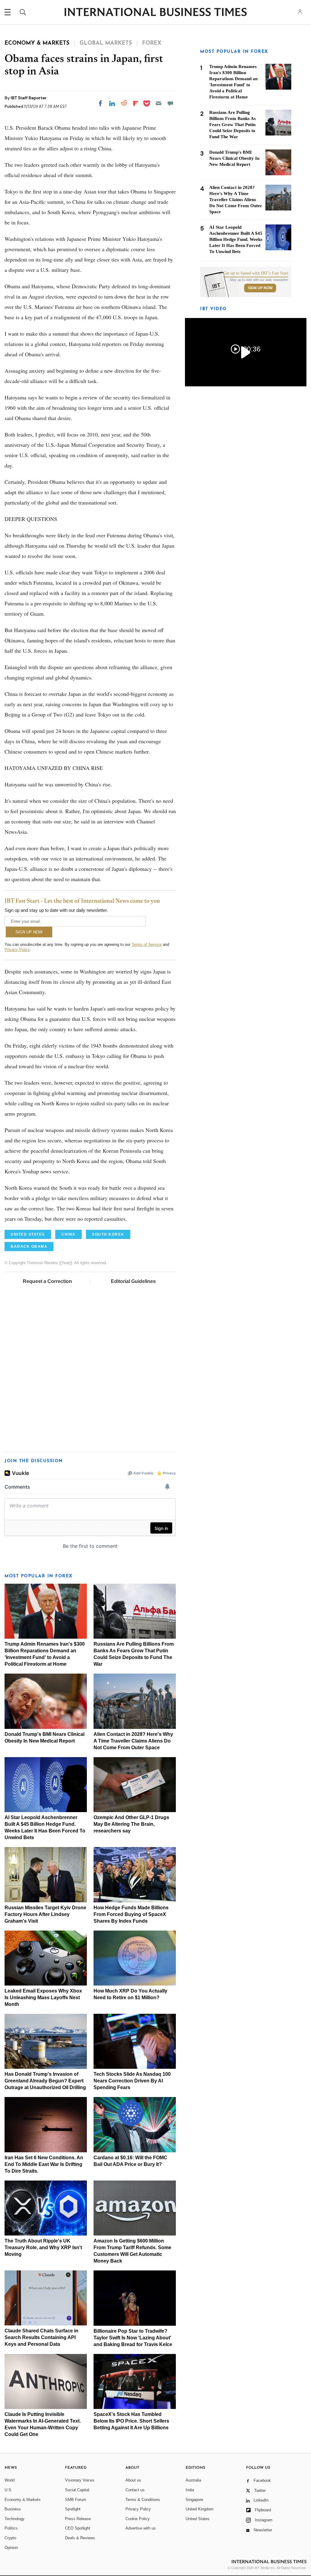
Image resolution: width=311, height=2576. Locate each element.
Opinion (11, 2548)
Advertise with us (141, 2528)
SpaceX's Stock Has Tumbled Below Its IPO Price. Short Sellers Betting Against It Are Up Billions (131, 2421)
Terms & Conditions (143, 2500)
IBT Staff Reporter (29, 98)
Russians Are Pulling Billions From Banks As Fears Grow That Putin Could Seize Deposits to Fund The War (232, 125)
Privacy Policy (17, 950)
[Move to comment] (170, 103)
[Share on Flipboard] (136, 103)
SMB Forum (76, 2500)
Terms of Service (147, 944)
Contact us (135, 2490)
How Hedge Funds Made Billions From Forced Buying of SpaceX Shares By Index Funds (131, 1914)
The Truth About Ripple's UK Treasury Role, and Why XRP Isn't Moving (43, 2248)
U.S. (9, 2490)
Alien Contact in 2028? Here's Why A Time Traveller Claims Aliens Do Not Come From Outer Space (133, 1741)
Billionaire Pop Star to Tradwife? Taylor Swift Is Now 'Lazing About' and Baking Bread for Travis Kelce (133, 2338)
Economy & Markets (23, 2500)
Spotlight (73, 2509)
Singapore (194, 2500)
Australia (193, 2480)
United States (198, 2519)
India (190, 2490)
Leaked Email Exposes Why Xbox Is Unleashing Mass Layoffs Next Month (43, 1998)
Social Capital (77, 2490)
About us (133, 2480)
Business (13, 2509)
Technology (15, 2519)
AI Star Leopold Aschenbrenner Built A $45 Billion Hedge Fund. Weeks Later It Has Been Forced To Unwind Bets (236, 239)
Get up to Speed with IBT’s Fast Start (256, 273)
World (10, 2480)
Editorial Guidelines (133, 1281)
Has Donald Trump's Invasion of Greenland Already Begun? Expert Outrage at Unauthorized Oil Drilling (45, 2081)
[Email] (159, 103)
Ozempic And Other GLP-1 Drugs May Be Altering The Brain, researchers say (131, 1824)
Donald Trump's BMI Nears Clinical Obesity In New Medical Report (234, 158)
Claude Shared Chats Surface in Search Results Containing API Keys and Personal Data (41, 2337)
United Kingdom (200, 2509)
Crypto (10, 2538)
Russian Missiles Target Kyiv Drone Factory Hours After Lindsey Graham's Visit (45, 1914)
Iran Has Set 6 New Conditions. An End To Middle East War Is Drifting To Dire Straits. (44, 2164)
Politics (11, 2528)
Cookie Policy (138, 2519)
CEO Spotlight (78, 2528)
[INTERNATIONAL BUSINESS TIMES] (155, 13)
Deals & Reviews (80, 2538)
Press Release (78, 2519)
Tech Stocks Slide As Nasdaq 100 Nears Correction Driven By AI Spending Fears (132, 2081)
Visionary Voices (80, 2480)
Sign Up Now (260, 288)
